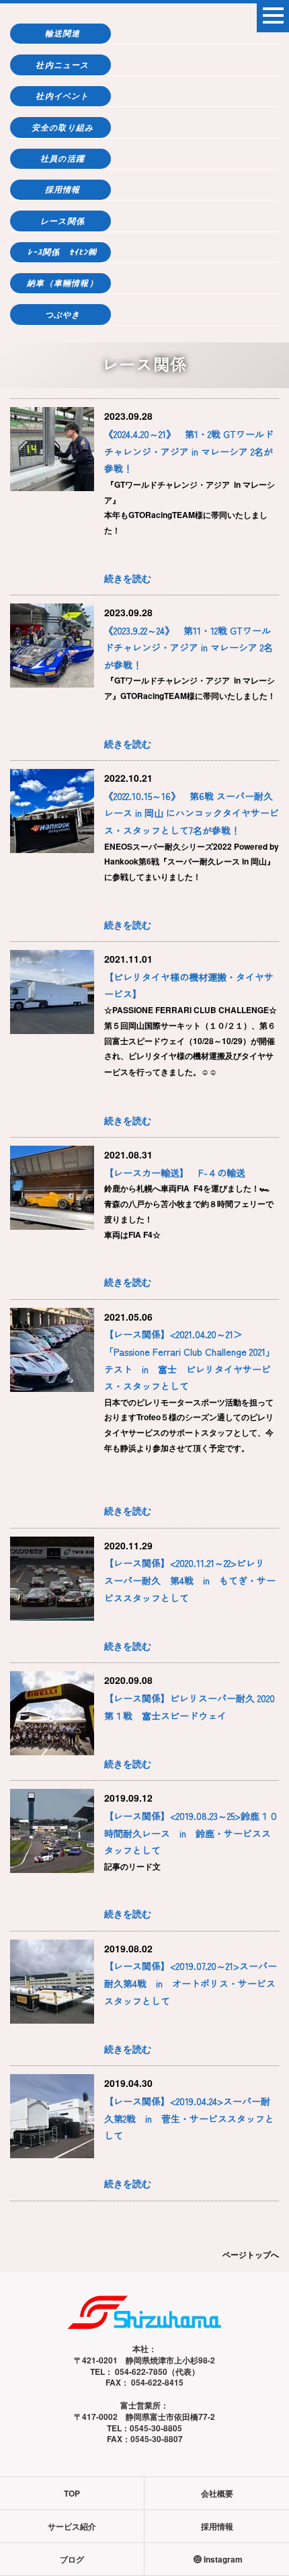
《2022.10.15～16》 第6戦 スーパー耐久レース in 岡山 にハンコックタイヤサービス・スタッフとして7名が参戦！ (192, 813)
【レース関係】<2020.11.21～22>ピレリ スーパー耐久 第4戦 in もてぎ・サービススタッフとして (190, 1580)
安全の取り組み (63, 127)
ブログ (72, 2559)
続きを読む (128, 578)
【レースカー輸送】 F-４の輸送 (175, 1173)
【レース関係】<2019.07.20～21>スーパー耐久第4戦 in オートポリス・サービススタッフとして (191, 1983)
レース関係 (63, 221)
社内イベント (62, 96)
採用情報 (63, 189)
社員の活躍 (63, 158)
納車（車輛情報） (63, 283)
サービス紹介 (72, 2526)
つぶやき (63, 315)
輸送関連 (63, 33)
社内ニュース (62, 65)
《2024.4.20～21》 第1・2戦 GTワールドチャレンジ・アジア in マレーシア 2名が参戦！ (189, 451)
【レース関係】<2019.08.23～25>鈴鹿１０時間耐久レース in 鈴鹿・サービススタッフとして (191, 1833)
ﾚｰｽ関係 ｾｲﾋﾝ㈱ (62, 252)
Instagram (223, 2559)
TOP (72, 2493)
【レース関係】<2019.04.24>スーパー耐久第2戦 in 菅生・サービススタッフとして (189, 2118)
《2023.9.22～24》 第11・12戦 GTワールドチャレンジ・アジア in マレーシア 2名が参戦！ (189, 648)
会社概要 (217, 2493)
